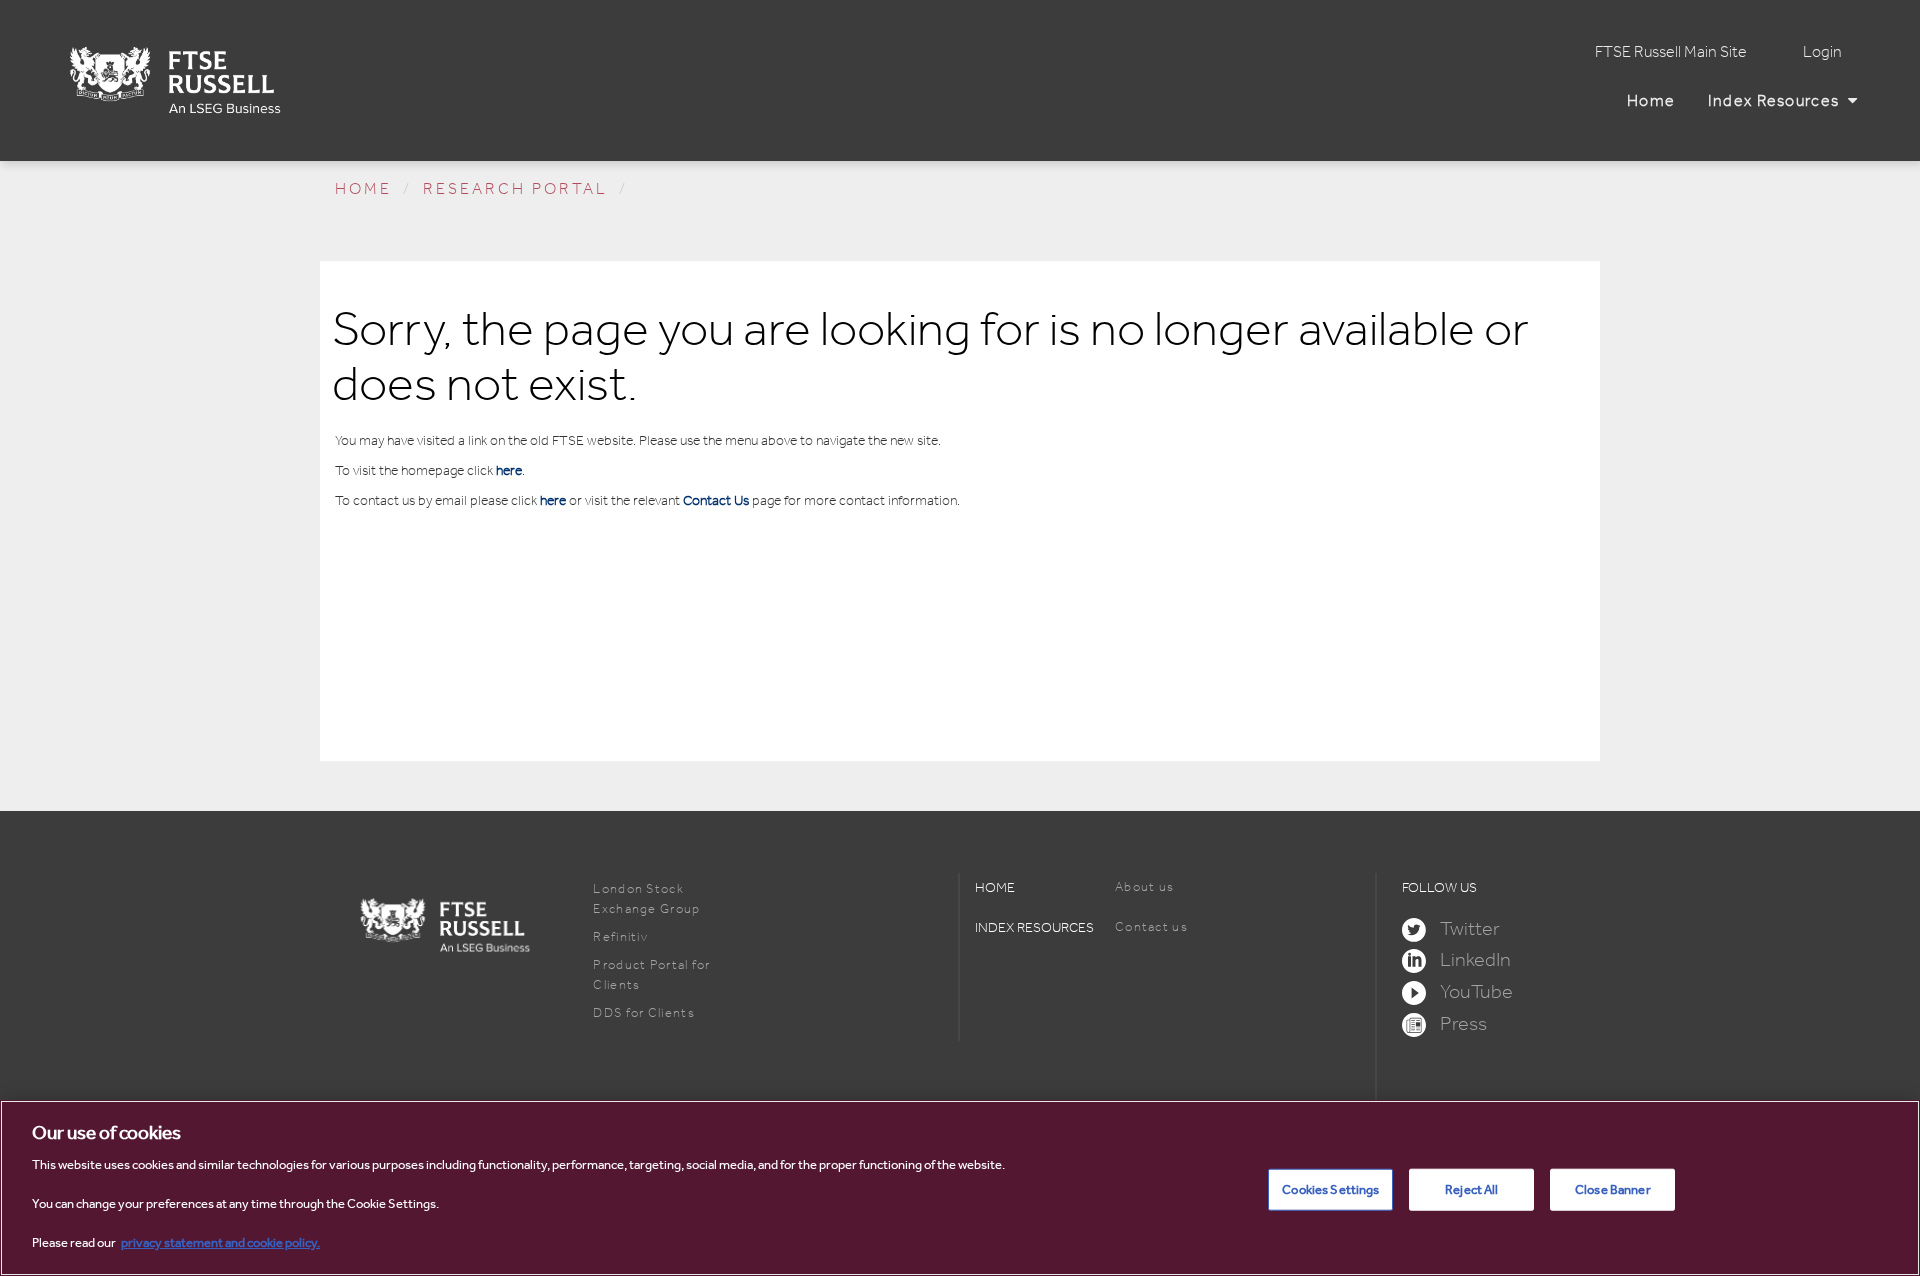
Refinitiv (620, 936)
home (363, 188)
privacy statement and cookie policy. (220, 1242)
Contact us (1151, 926)
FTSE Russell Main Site (1671, 51)
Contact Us (716, 500)
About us (1144, 886)
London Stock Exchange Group (646, 898)
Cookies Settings (1330, 1189)
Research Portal (515, 188)
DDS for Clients (644, 1012)
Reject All (1471, 1189)
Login (1822, 51)
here (509, 470)
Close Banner (1613, 1189)
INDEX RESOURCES (1034, 927)
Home (1655, 100)
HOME (995, 887)
